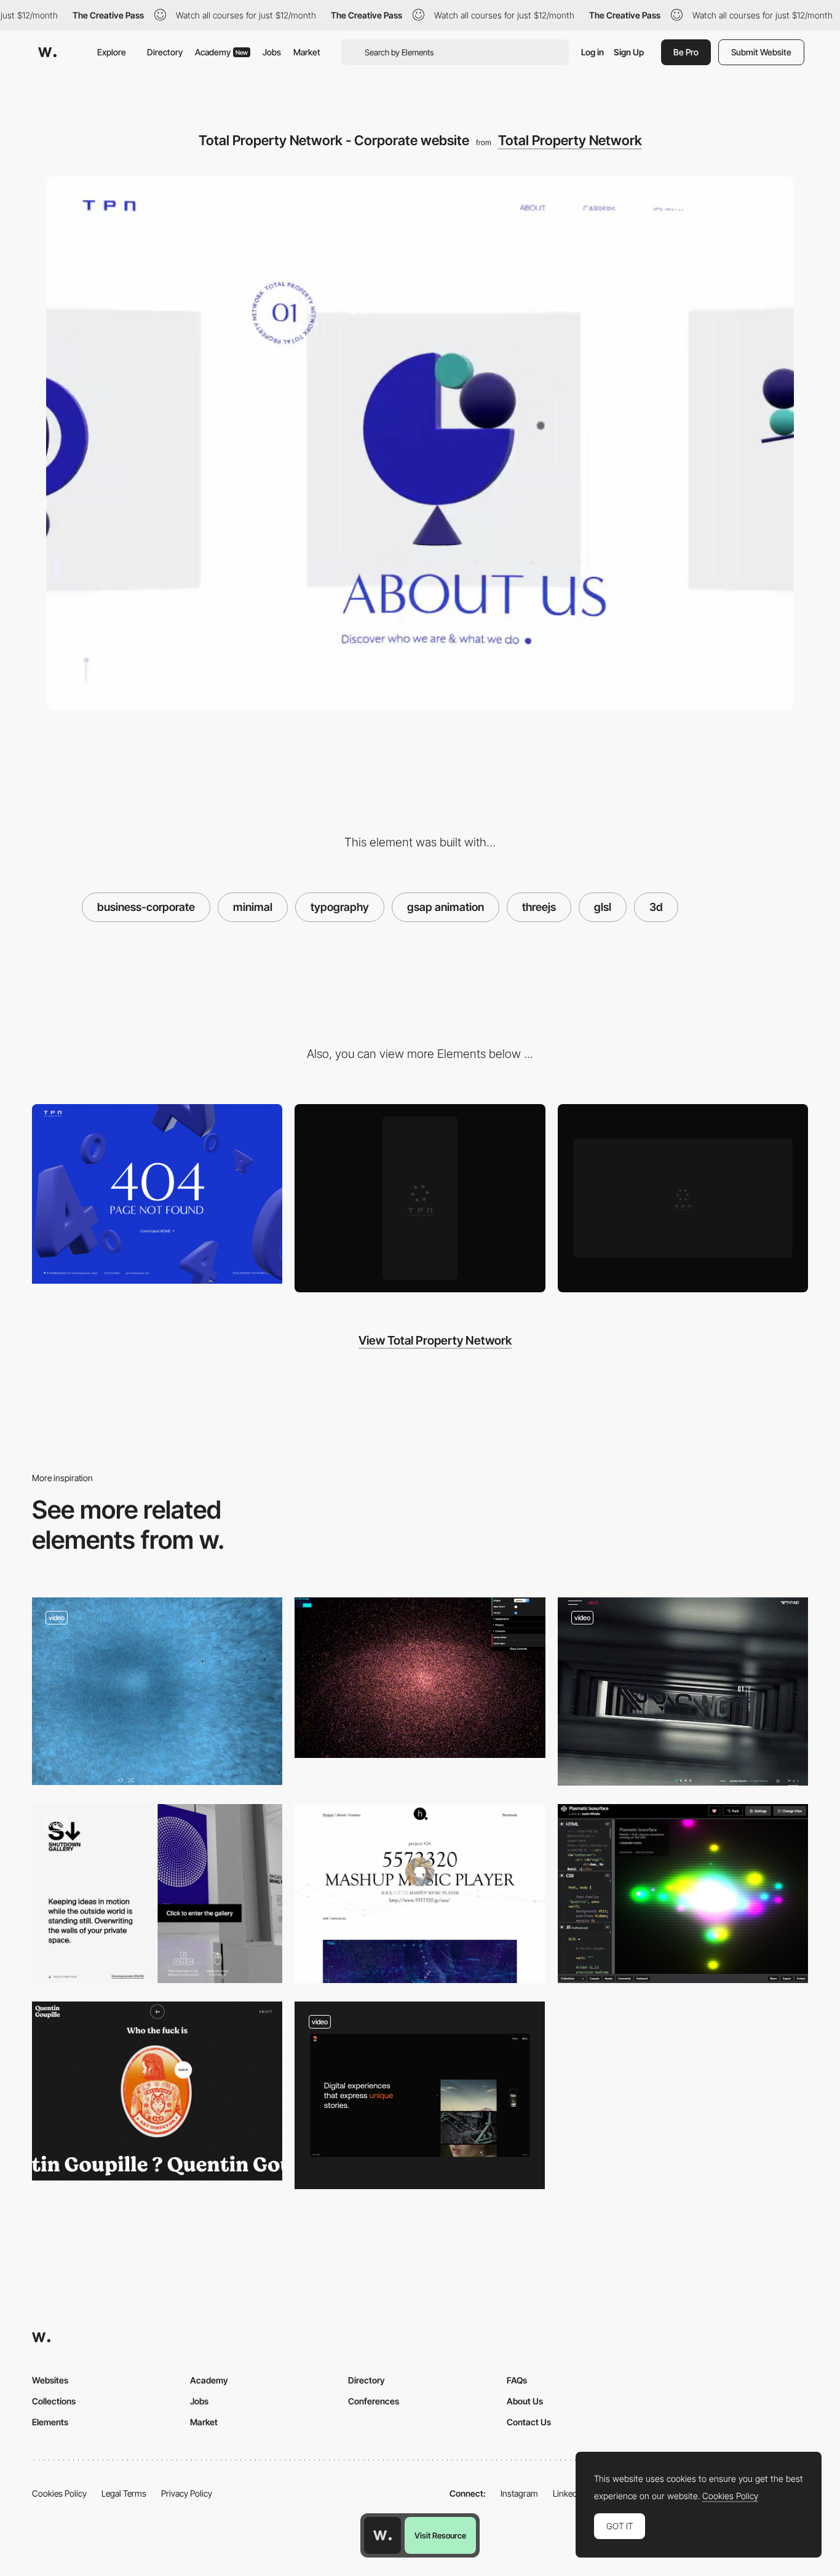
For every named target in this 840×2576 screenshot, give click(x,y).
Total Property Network (570, 140)
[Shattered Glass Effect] (683, 1691)
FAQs (517, 2380)
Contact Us (529, 2422)
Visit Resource (440, 2535)
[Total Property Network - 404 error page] (157, 1194)
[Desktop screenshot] (683, 1198)
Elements (50, 2422)
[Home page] (420, 2095)
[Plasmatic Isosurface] (683, 1894)
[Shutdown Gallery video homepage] (157, 1894)
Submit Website (761, 52)
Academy (221, 52)
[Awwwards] (47, 52)
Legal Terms (124, 2493)
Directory (165, 52)
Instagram (519, 2493)
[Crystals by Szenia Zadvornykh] (157, 1691)
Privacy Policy (187, 2493)
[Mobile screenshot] (420, 1198)
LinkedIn (569, 2493)
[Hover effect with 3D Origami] (420, 1894)
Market (307, 52)
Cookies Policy (59, 2493)
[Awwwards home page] (382, 2535)
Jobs (272, 52)
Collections (54, 2401)
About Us (525, 2401)
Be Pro (686, 52)
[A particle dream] (420, 1678)
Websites (50, 2380)
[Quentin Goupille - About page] (157, 2091)
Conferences (374, 2401)
